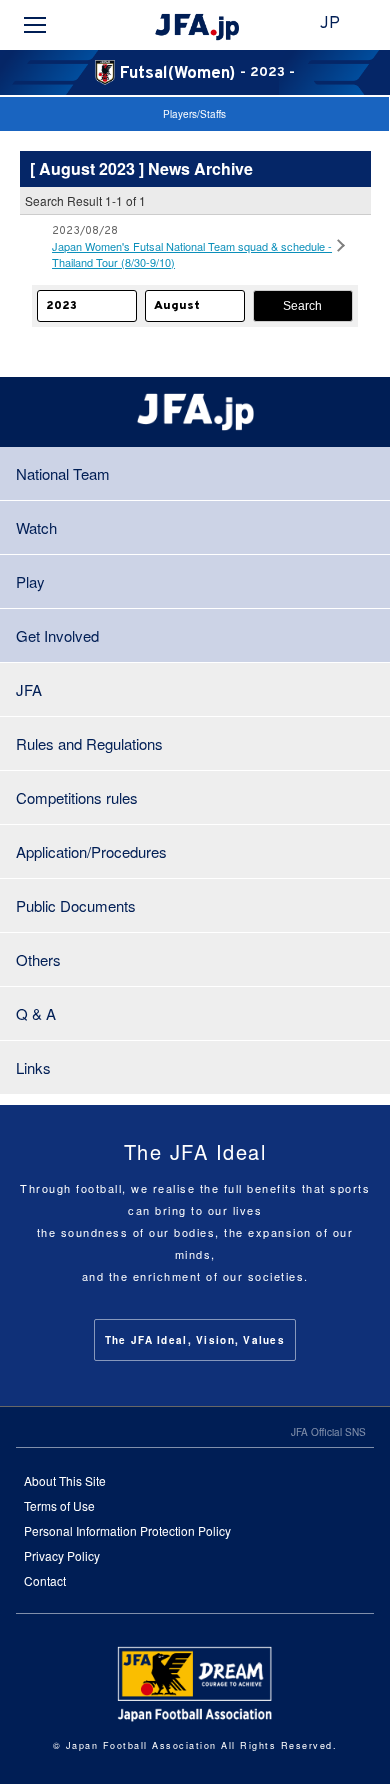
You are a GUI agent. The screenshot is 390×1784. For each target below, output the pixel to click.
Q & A (36, 1013)
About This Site (65, 1480)
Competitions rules (77, 797)
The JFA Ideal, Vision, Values (195, 1340)
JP (330, 24)
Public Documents (76, 905)
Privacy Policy (62, 1555)
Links (33, 1067)
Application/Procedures (91, 851)
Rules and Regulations (89, 743)
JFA (29, 689)
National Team (63, 473)
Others (38, 959)
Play (30, 581)
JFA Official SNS (328, 1432)
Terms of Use (59, 1505)
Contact (45, 1580)
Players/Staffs (194, 114)
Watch (36, 527)
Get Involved (57, 635)
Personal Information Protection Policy (127, 1530)
